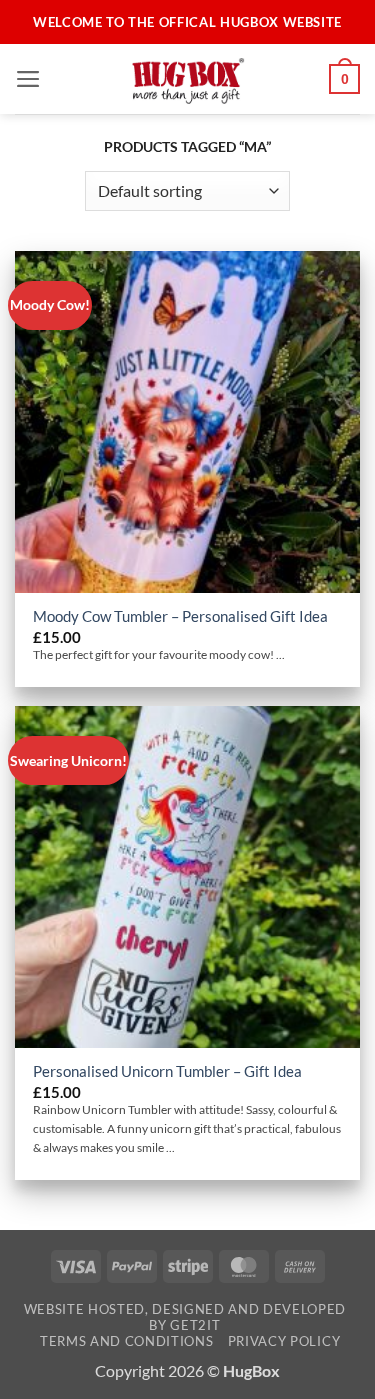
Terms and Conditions (126, 1341)
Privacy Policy (284, 1341)
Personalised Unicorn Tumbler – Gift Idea (167, 1071)
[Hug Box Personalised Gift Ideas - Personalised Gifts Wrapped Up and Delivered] (188, 79)
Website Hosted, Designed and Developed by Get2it (185, 1317)
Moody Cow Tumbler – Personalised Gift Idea (180, 616)
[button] (28, 79)
